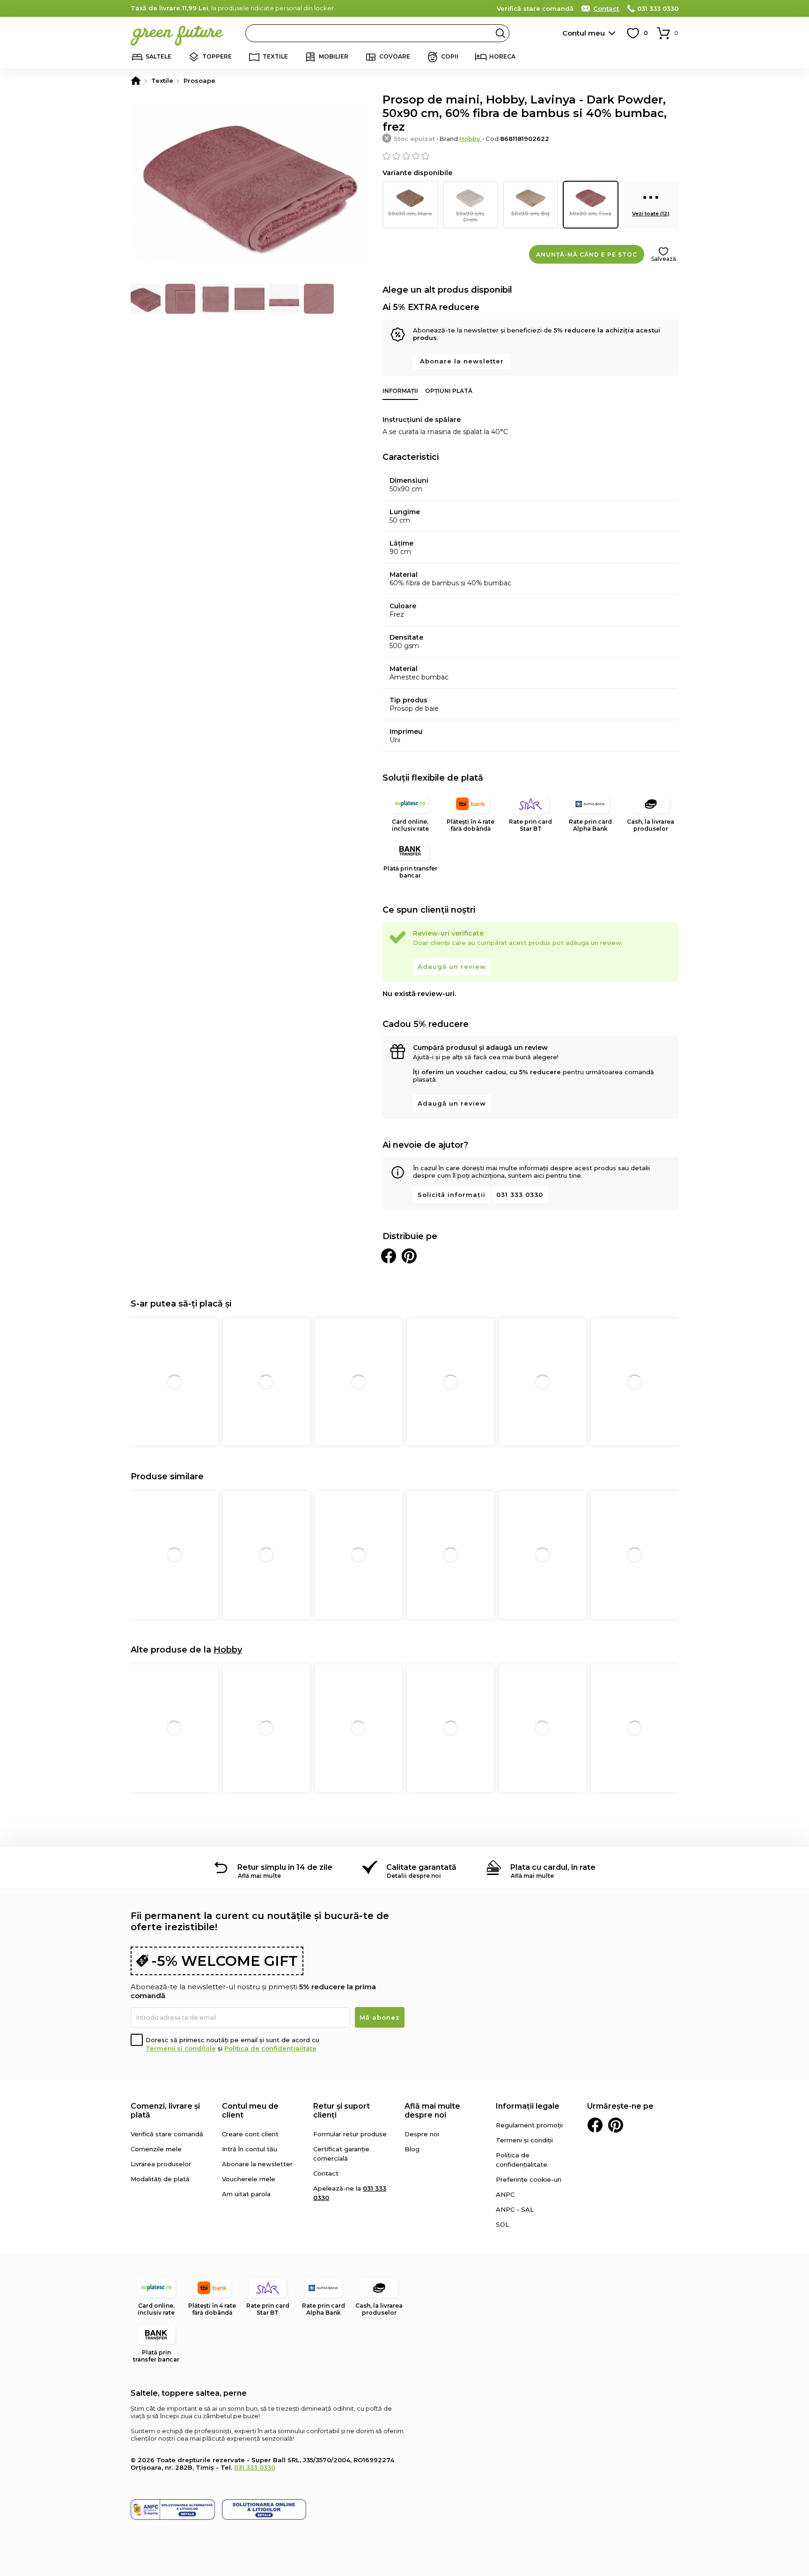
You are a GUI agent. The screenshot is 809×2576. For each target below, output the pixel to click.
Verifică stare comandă (535, 8)
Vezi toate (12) (651, 214)
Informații (400, 391)
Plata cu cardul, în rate (553, 1867)
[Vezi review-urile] (530, 156)
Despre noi (422, 2134)
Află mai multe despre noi (432, 2111)
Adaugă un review (452, 967)
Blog (412, 2149)
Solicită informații (452, 1195)
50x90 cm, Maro (410, 214)
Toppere (217, 56)
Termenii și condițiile (181, 2048)
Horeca (502, 56)
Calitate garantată (421, 1867)
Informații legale (528, 2106)
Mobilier (334, 56)
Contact (606, 8)
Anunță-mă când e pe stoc (587, 255)
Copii (450, 56)
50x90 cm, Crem (470, 217)
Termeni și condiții (524, 2140)
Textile (275, 56)
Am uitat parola (246, 2194)
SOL (502, 2224)
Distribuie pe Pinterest (409, 1256)
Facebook (595, 2125)
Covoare (395, 56)
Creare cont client (250, 2134)
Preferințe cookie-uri (529, 2179)
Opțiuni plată (449, 391)
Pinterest (616, 2125)
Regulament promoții (529, 2125)
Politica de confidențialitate (270, 2048)
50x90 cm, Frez (590, 214)
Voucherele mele (249, 2179)
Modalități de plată (160, 2179)
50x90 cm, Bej (530, 214)
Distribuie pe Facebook (389, 1256)
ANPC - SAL (515, 2209)
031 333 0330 (658, 8)
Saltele (158, 56)
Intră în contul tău (250, 2149)
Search (500, 33)
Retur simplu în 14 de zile (285, 1867)
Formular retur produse (350, 2134)
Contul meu (584, 33)
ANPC (505, 2194)
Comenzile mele (156, 2149)
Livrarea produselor (161, 2164)
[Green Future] (136, 81)
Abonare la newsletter (462, 361)
